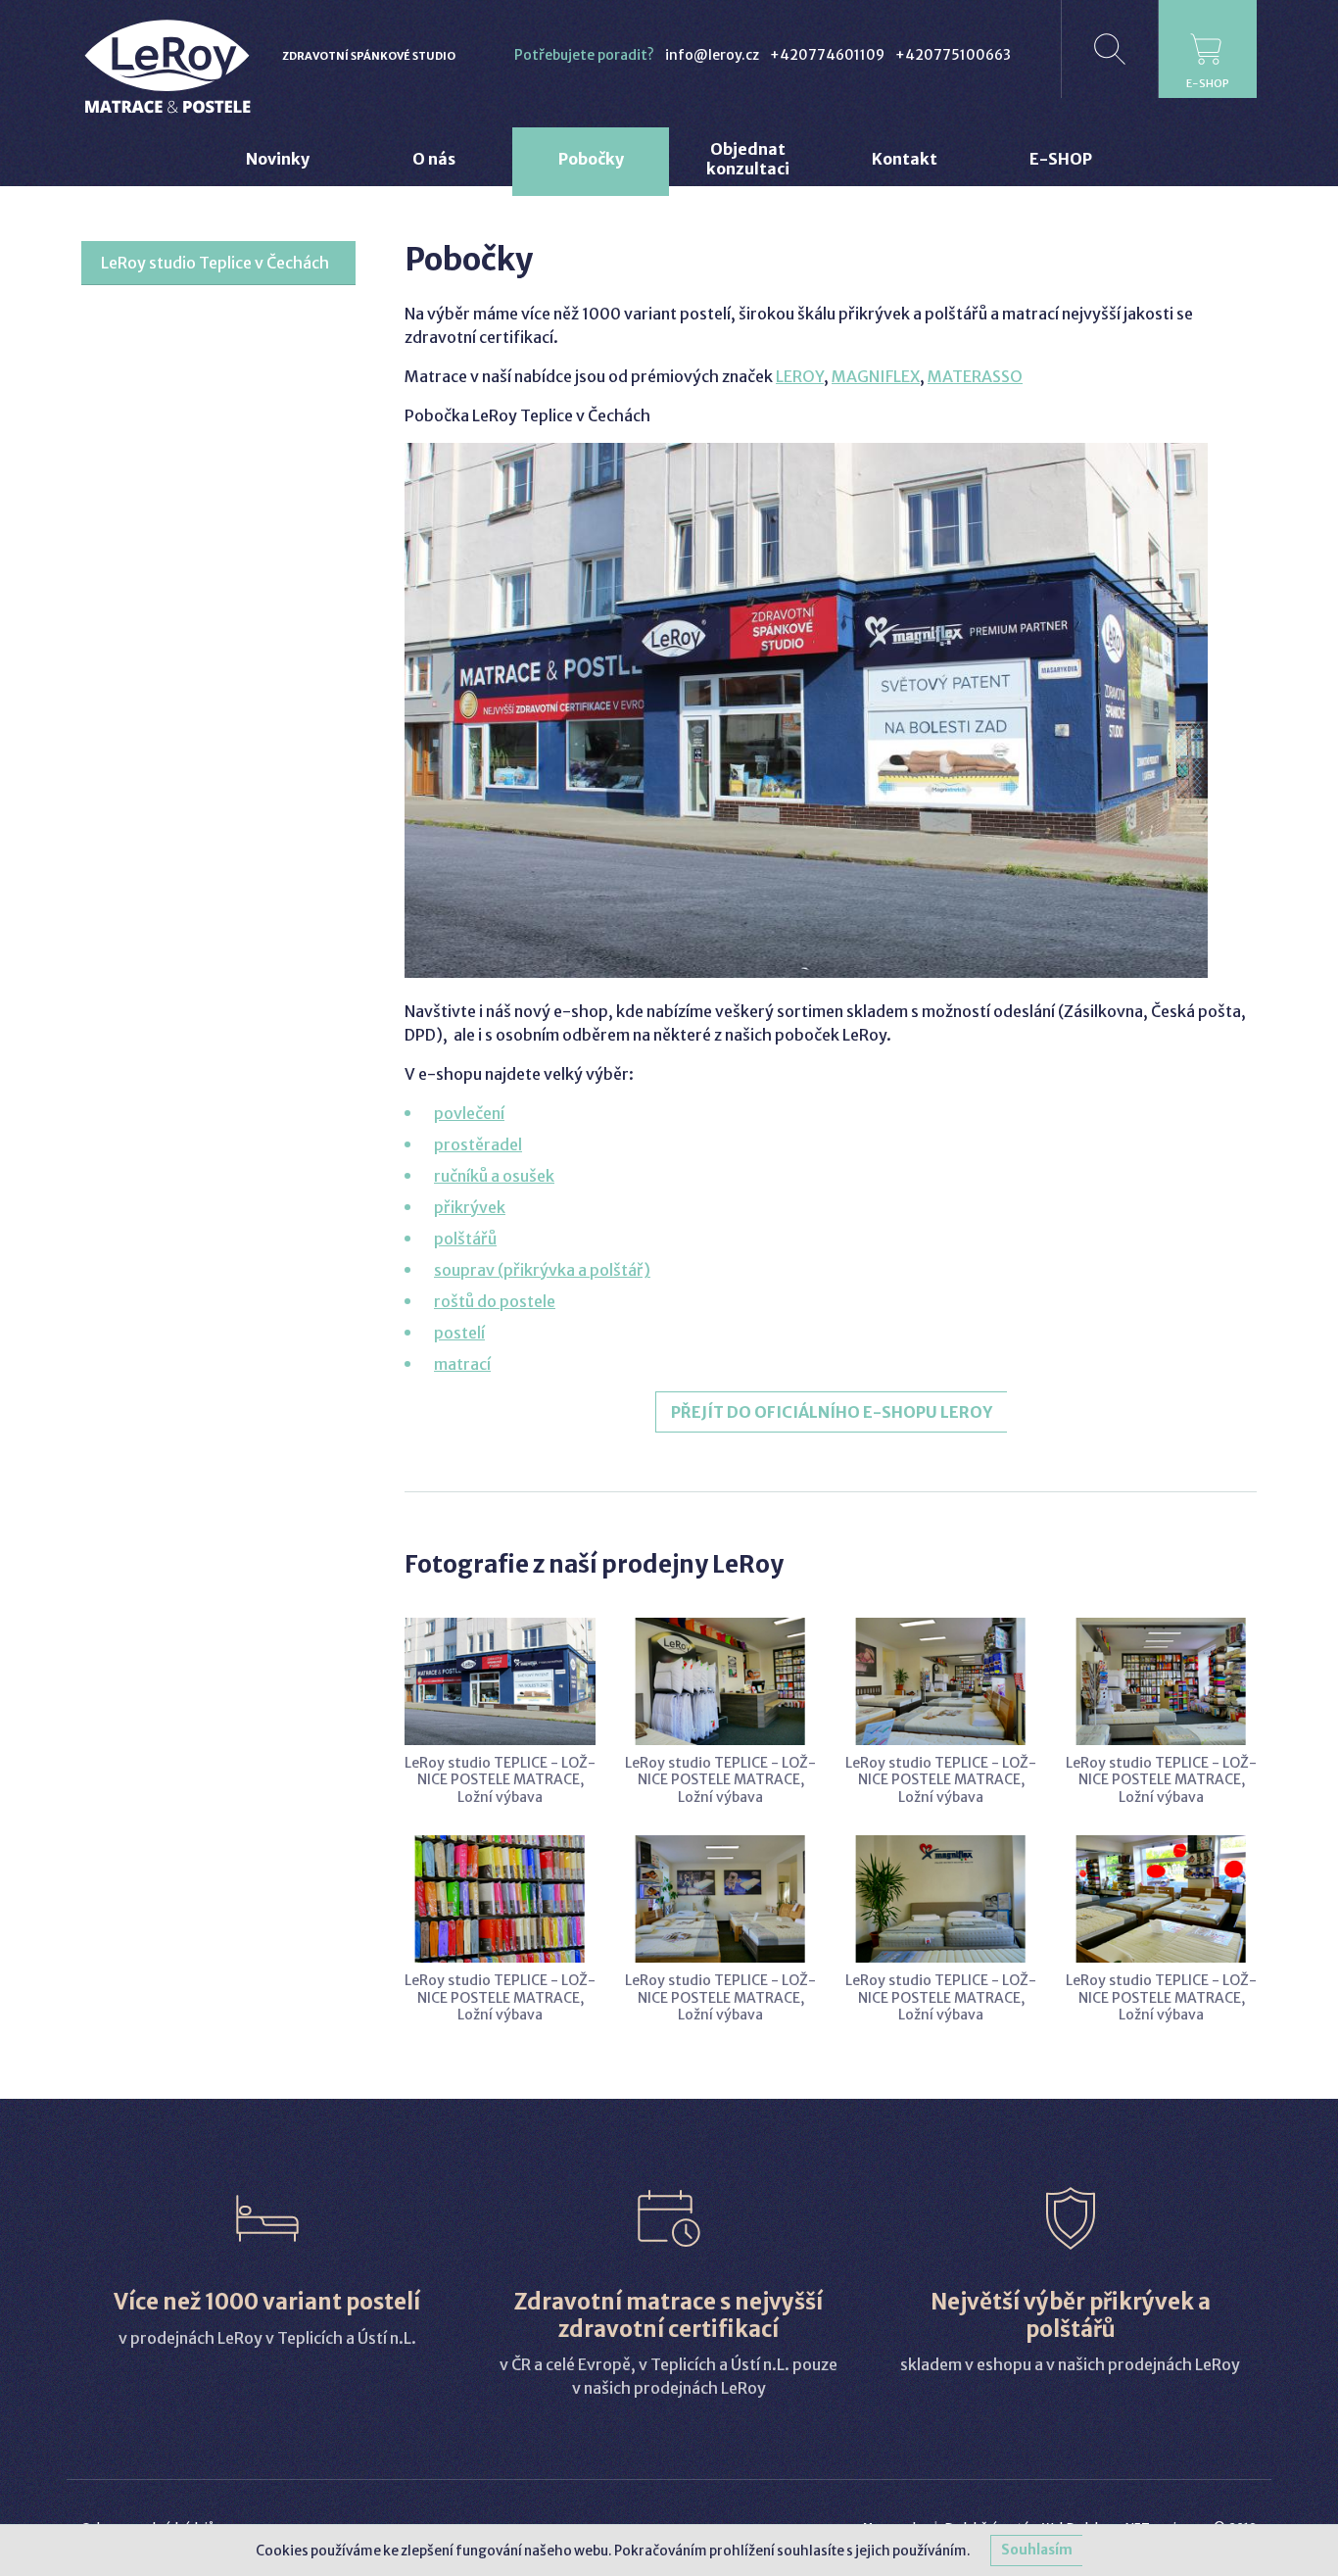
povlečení (469, 1113)
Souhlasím (1037, 2550)
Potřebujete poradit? (584, 55)
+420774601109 (827, 55)
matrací (462, 1364)
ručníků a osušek (494, 1176)
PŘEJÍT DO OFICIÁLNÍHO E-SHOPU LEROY (832, 1412)
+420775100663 (953, 55)
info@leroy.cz (712, 55)
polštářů (465, 1239)
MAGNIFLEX (876, 376)
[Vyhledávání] (1110, 49)
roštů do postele (495, 1301)
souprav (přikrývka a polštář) (542, 1270)
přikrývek (470, 1207)
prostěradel (478, 1144)
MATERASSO (975, 376)
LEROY (800, 376)
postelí (459, 1333)
